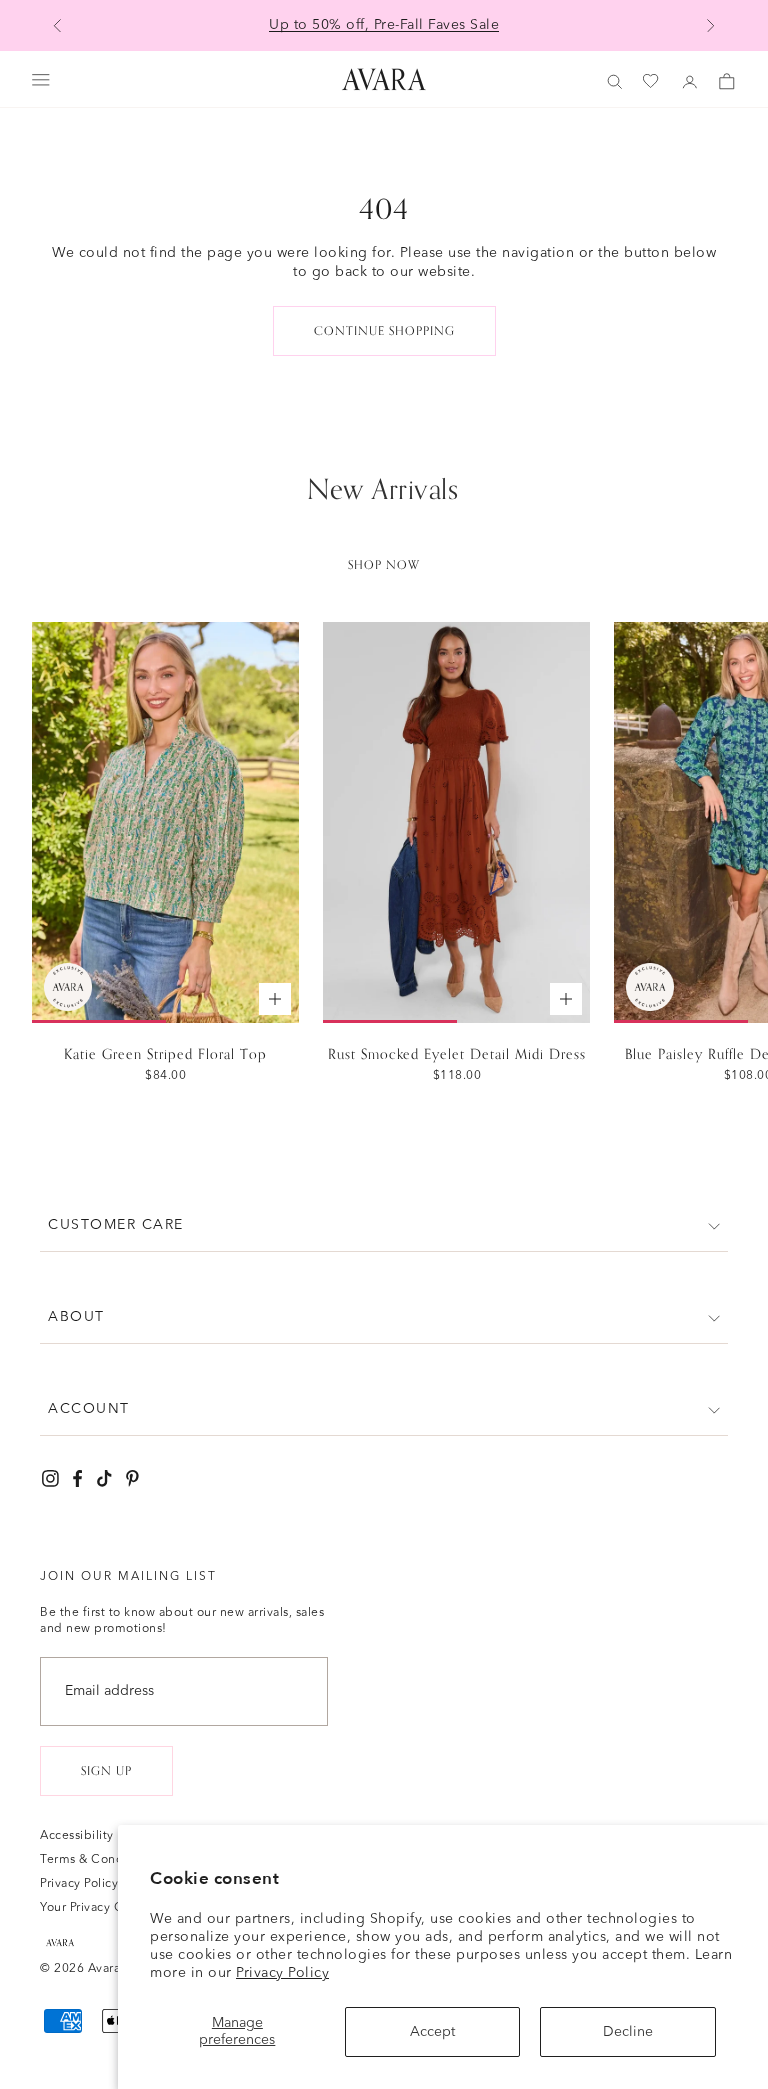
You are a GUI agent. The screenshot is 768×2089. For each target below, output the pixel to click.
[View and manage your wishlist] (652, 81)
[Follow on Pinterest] (132, 1478)
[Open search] (615, 82)
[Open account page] (690, 82)
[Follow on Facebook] (77, 1478)
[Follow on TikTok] (104, 1478)
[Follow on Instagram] (50, 1478)
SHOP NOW (384, 565)
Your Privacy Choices (100, 1908)
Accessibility (77, 1836)
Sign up (106, 1771)
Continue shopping (384, 331)
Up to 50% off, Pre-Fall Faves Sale (384, 25)
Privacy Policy (282, 1973)
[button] (384, 1225)
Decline (628, 2032)
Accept (432, 2032)
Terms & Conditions (98, 1860)
